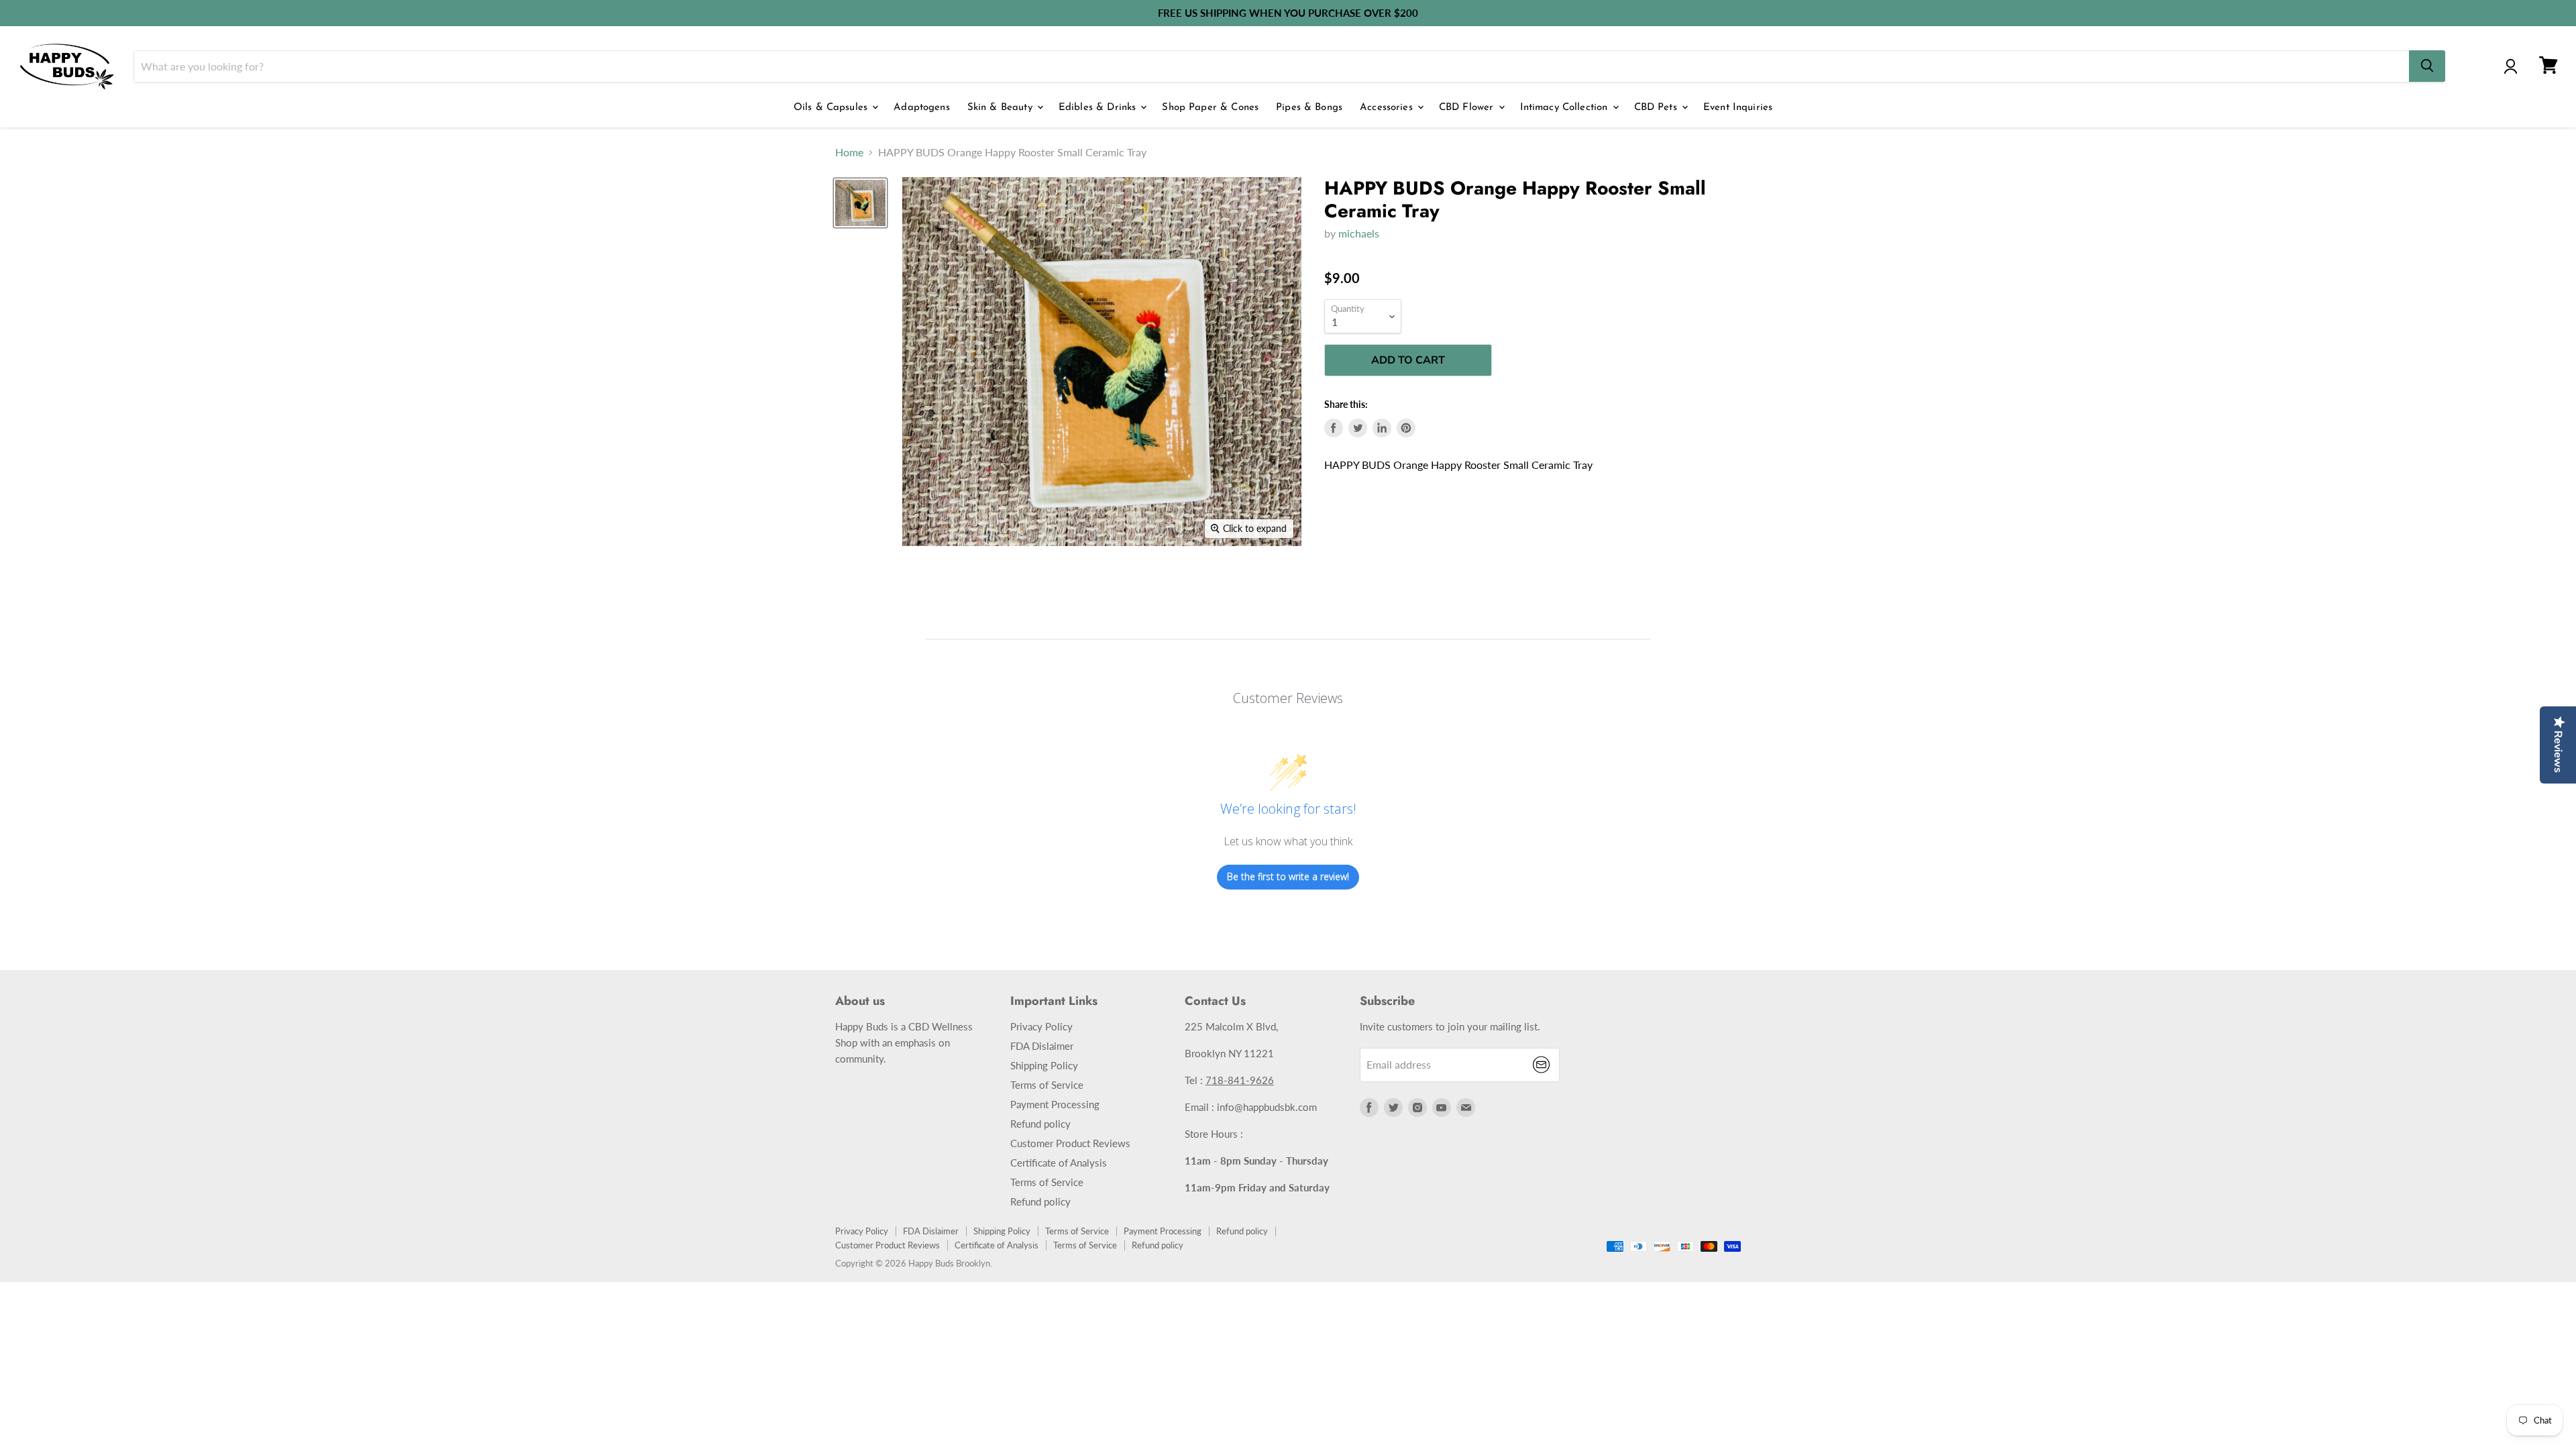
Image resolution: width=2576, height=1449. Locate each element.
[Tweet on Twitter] (1358, 428)
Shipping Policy (1044, 1065)
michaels (1359, 233)
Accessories (1388, 108)
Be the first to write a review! (1288, 876)
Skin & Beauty (1002, 108)
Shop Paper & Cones (1210, 108)
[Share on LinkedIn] (1382, 428)
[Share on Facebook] (1334, 428)
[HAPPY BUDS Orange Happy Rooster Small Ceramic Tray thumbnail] (860, 203)
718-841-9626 (1240, 1080)
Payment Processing (1055, 1104)
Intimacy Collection (1566, 108)
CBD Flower (1468, 108)
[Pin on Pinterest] (1406, 428)
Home (849, 152)
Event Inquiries (1738, 108)
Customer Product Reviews (1070, 1143)
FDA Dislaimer (1042, 1046)
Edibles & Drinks (1099, 108)
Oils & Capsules (832, 108)
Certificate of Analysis (1059, 1163)
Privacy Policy (1041, 1026)
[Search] (2427, 66)
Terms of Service (1047, 1085)
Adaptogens (922, 108)
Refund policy (1040, 1124)
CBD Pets (1657, 108)
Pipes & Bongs (1309, 108)
